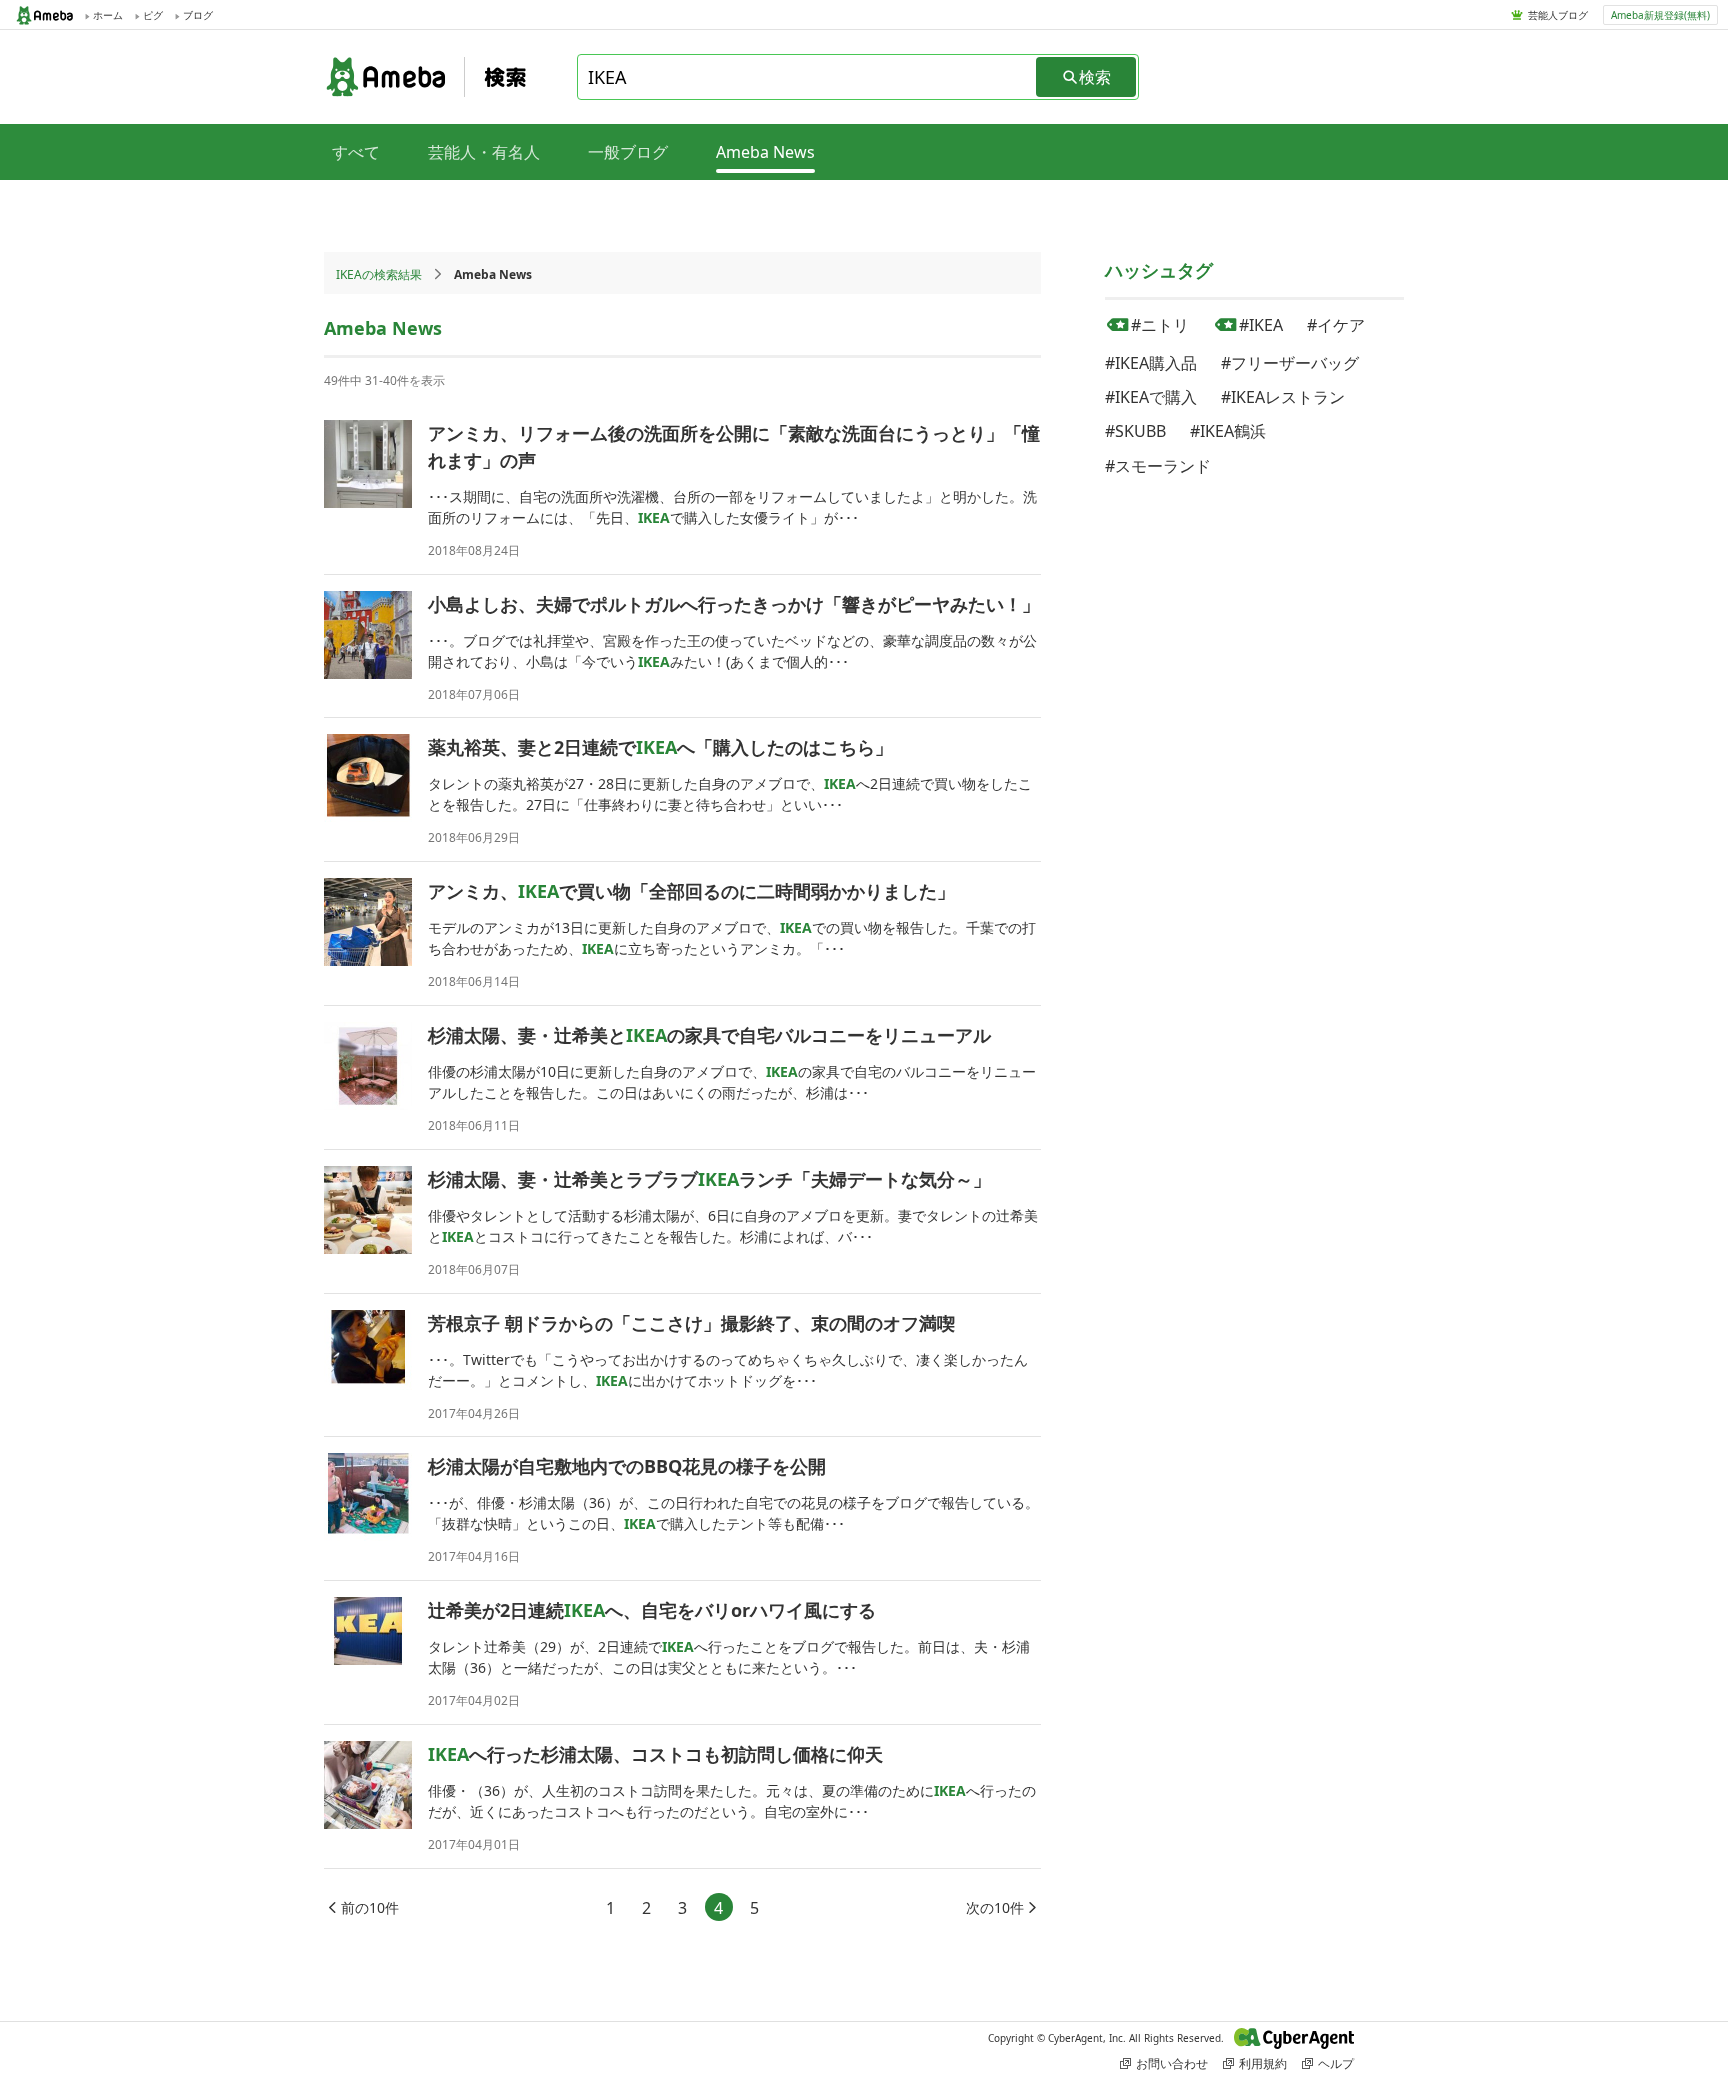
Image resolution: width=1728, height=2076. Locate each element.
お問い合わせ (1172, 2063)
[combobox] (808, 77)
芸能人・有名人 (484, 152)
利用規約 (1263, 2063)
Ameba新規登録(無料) (1660, 15)
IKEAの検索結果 (379, 274)
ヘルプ (1336, 2063)
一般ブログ (628, 152)
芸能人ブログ (1558, 15)
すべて (356, 152)
